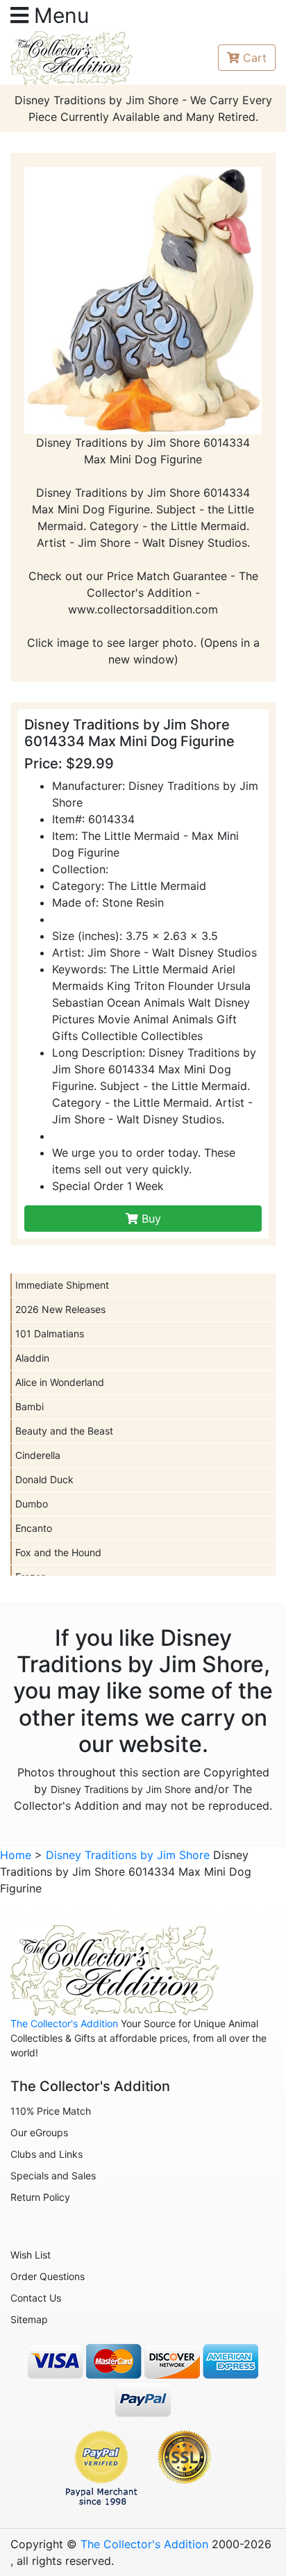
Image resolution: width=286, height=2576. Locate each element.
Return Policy (40, 2197)
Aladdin (32, 1358)
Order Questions (48, 2276)
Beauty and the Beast (64, 1431)
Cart (255, 58)
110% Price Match (51, 2111)
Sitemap (29, 2319)
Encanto (34, 1528)
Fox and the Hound (58, 1552)
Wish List (31, 2255)
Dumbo (32, 1504)
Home (16, 1855)
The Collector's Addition (64, 2023)
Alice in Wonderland (60, 1382)
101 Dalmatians (50, 1334)
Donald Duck (44, 1479)
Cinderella (38, 1455)
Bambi (30, 1406)
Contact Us (36, 2298)
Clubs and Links (47, 2154)
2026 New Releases (60, 1309)
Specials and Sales (53, 2175)
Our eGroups (39, 2132)
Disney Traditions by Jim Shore (121, 1789)
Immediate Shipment (62, 1285)
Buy (150, 1219)
